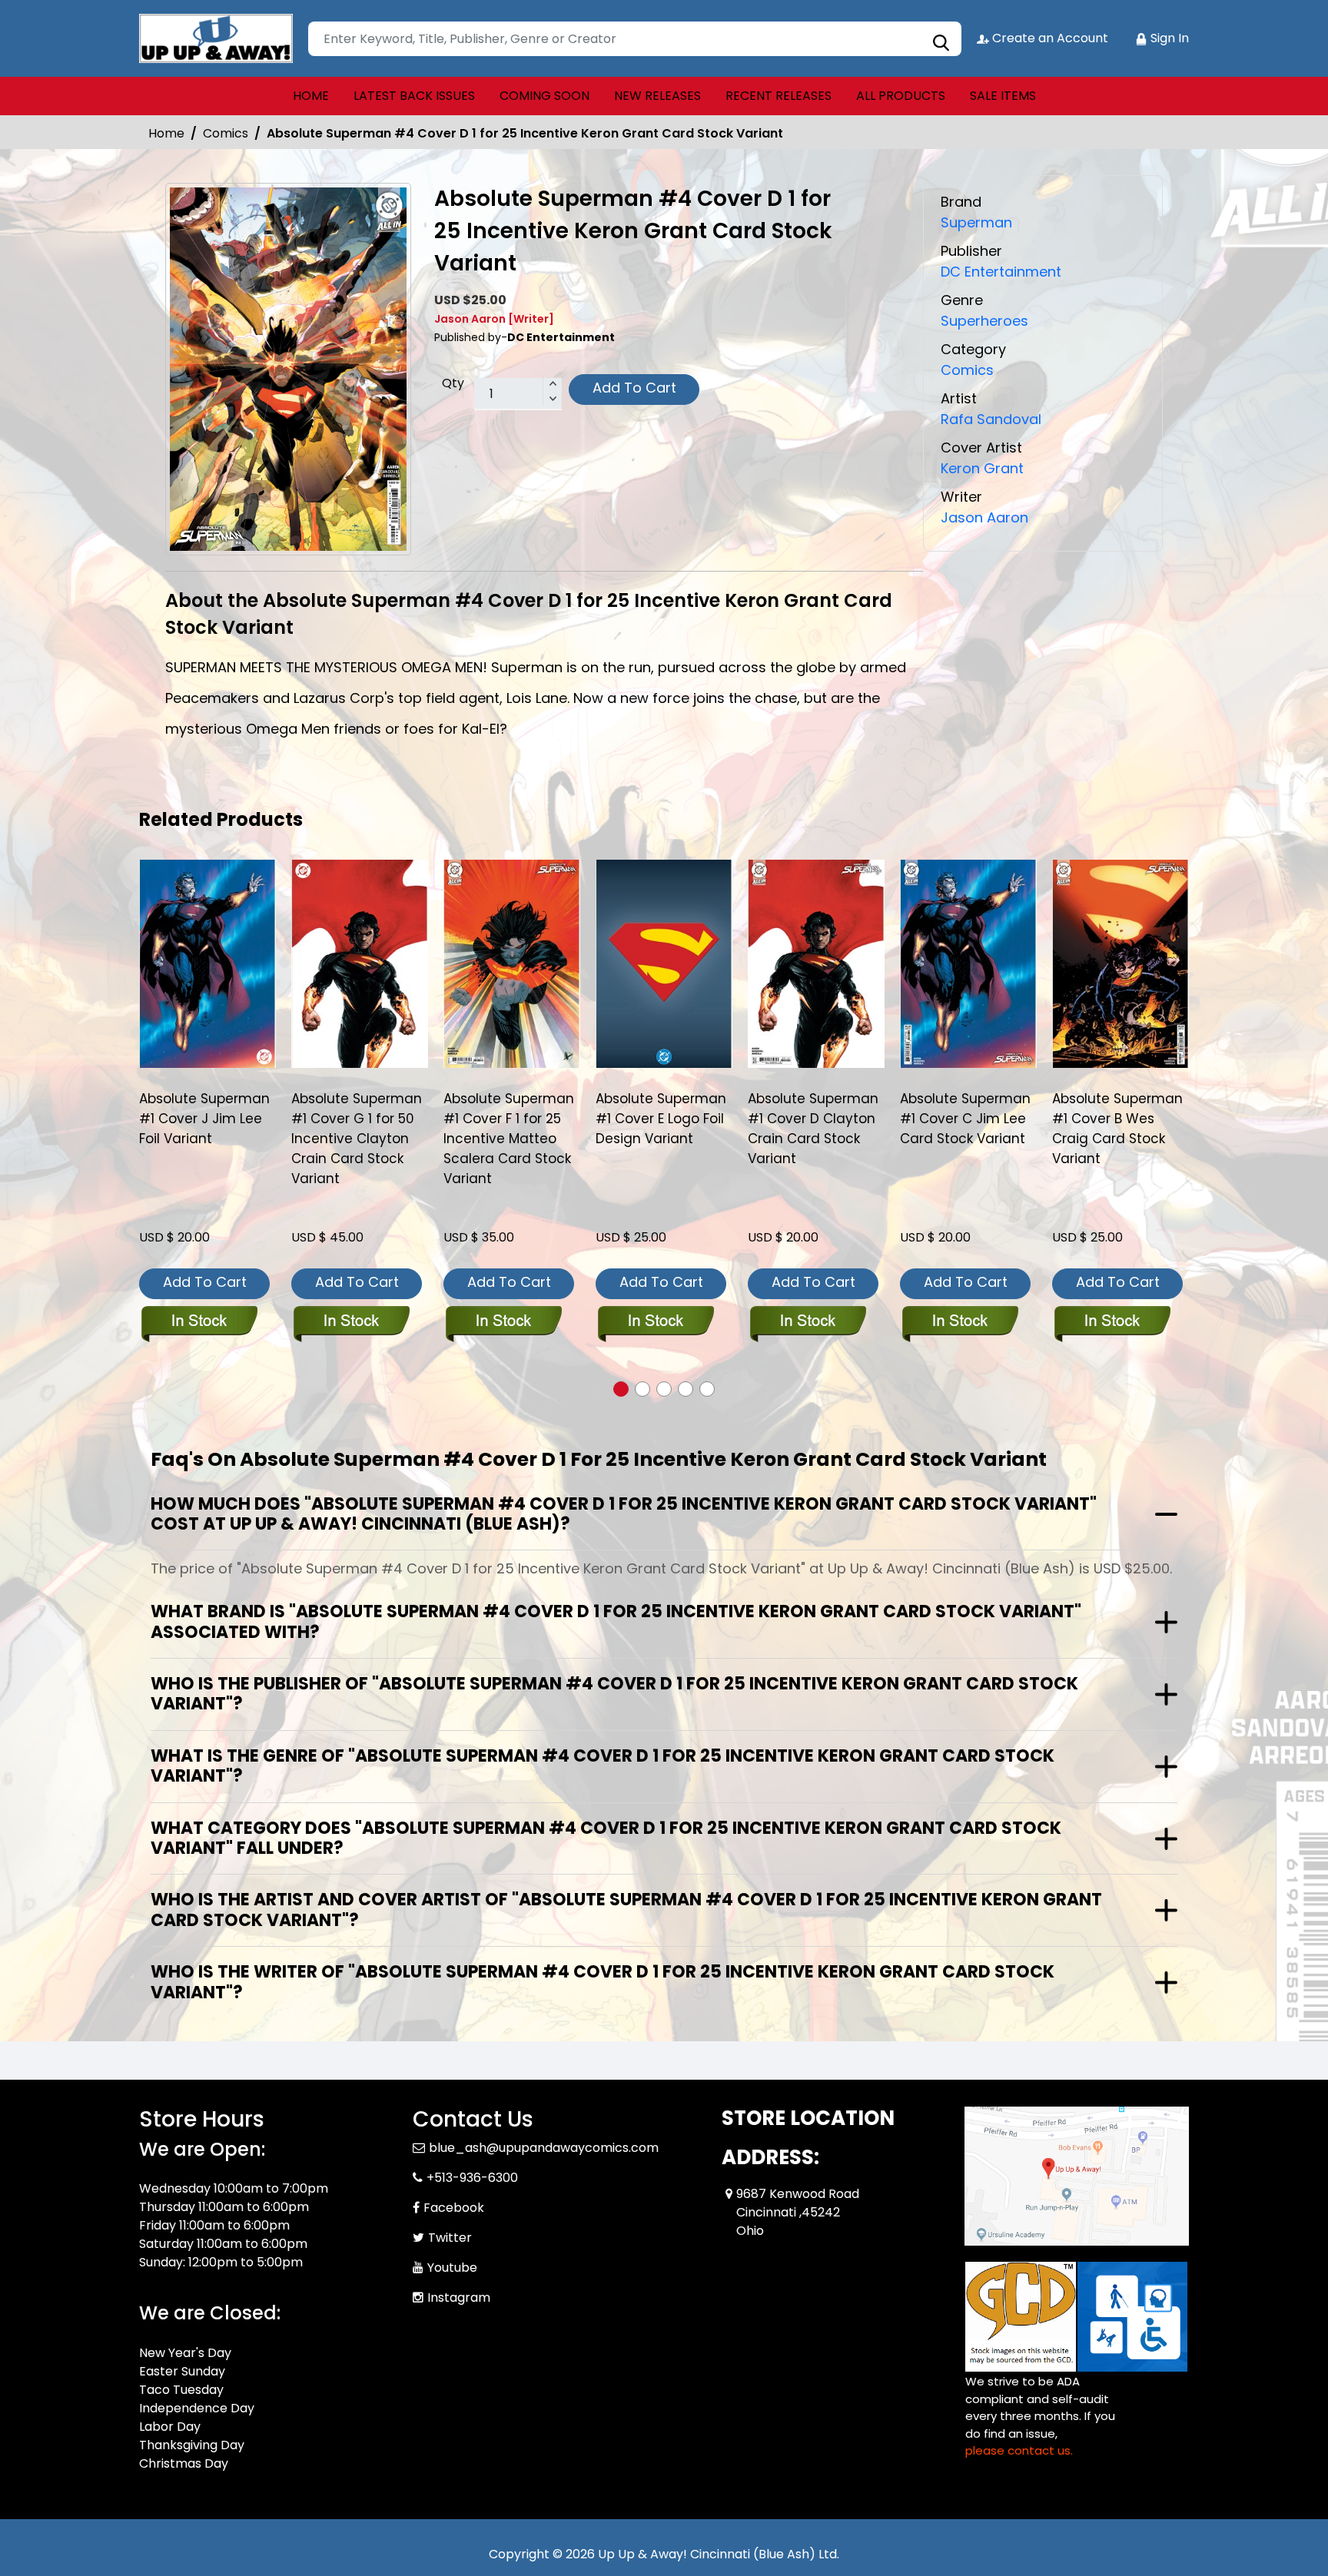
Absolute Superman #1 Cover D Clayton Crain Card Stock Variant (813, 1129)
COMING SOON (544, 96)
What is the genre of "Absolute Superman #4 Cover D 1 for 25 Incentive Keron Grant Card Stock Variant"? (603, 1766)
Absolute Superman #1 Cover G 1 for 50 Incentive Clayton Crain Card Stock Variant (357, 1139)
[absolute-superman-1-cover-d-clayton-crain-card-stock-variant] (816, 963)
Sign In (1168, 38)
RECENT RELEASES (779, 96)
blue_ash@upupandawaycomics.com (544, 2148)
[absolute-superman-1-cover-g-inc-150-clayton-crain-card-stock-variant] (360, 963)
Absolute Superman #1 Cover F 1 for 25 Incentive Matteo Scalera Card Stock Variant (509, 1139)
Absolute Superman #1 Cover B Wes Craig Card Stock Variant (1117, 1129)
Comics (226, 133)
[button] (621, 1389)
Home (166, 133)
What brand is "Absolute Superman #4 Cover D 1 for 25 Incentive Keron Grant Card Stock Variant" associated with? (616, 1621)
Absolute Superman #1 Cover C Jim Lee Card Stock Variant (965, 1119)
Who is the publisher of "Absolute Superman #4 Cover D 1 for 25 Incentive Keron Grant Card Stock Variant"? (614, 1694)
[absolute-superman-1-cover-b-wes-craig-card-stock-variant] (1120, 963)
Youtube (452, 2268)
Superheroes (984, 321)
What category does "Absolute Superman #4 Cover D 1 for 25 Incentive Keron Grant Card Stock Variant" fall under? (606, 1838)
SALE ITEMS (1003, 96)
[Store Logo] (216, 38)
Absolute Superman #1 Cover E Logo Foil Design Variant (661, 1119)
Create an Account (1049, 38)
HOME (311, 96)
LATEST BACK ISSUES (414, 96)
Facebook (454, 2208)
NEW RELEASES (657, 96)
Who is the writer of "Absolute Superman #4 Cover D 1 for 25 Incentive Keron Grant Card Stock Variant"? (603, 1982)
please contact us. (1019, 2450)
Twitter (450, 2238)
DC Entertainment (1001, 272)
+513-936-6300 (472, 2178)
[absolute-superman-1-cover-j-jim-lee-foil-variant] (207, 963)
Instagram (459, 2298)
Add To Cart (634, 388)
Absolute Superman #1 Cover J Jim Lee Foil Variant (204, 1119)
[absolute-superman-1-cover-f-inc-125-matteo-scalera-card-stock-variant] (512, 963)
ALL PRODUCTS (901, 96)
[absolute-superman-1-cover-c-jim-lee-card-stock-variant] (968, 963)
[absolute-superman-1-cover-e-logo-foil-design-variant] (664, 963)
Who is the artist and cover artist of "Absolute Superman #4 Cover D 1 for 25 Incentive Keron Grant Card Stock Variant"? (626, 1910)
